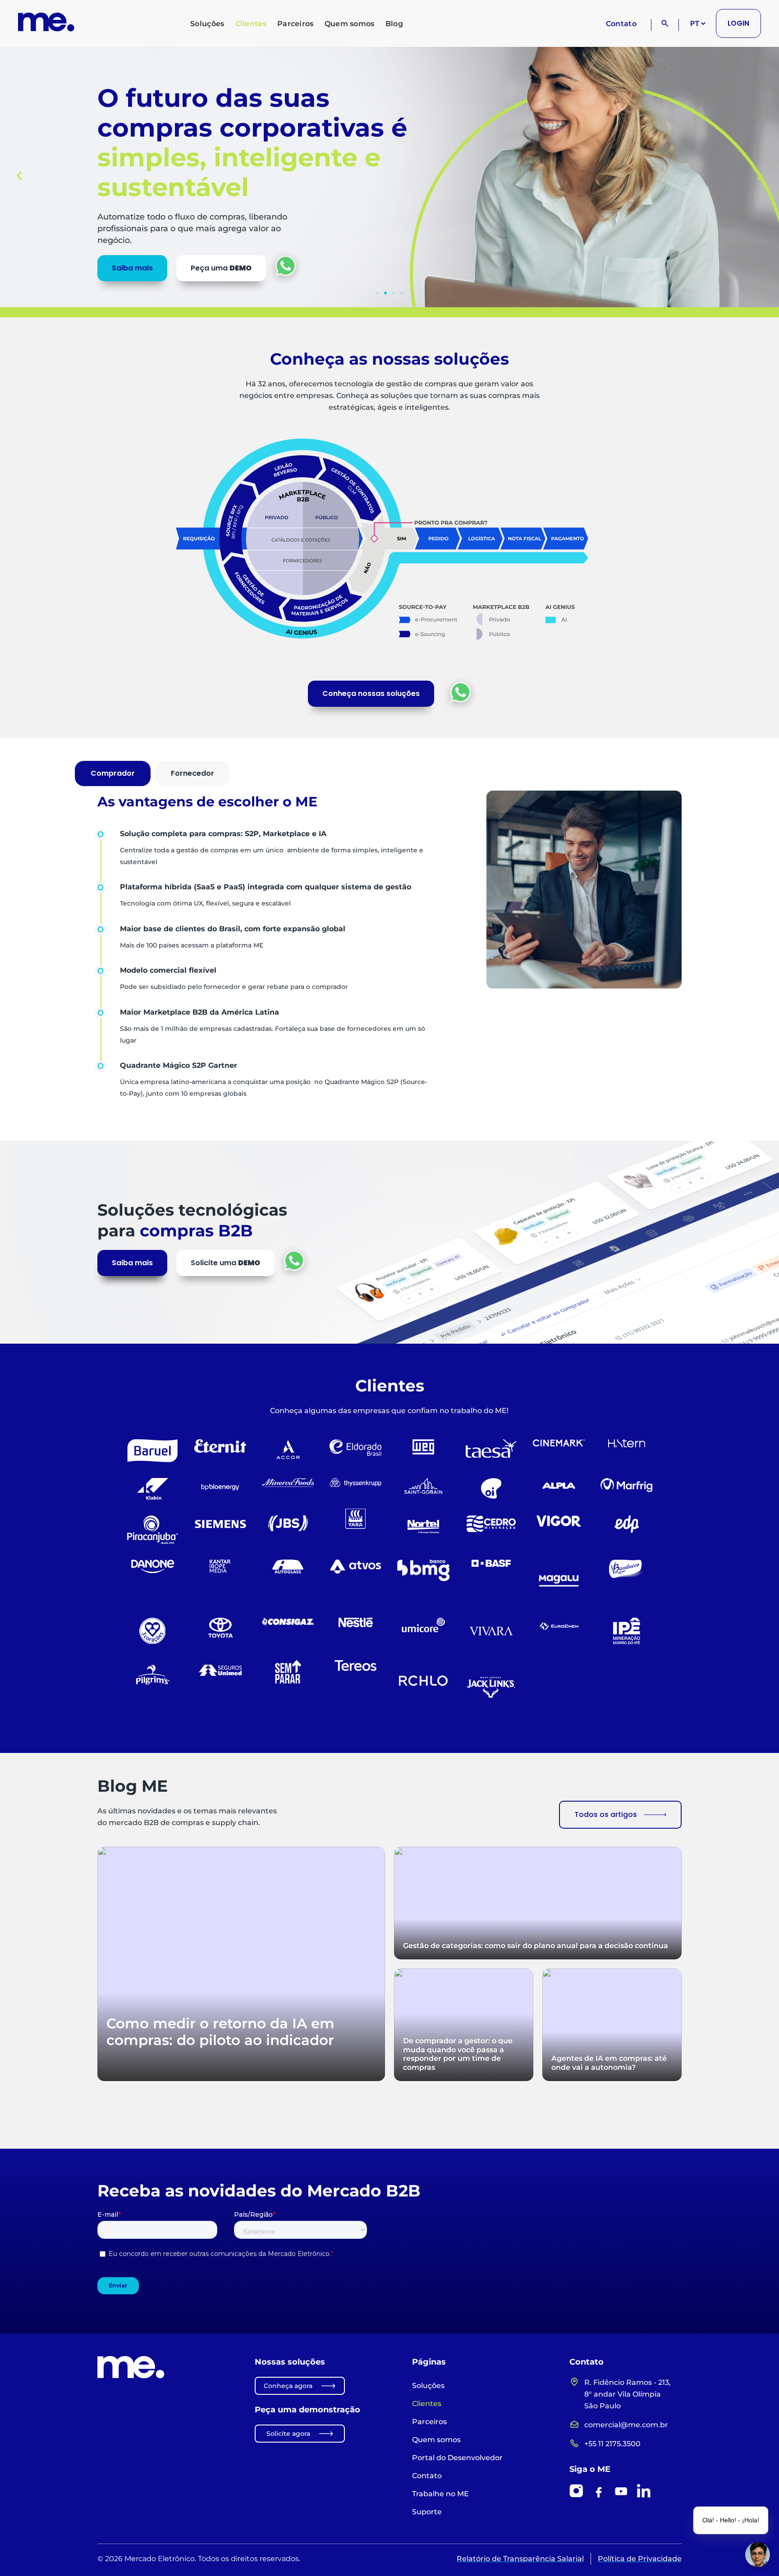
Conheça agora (288, 2386)
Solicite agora (288, 2434)
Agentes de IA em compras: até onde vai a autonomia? (609, 2063)
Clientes (251, 24)
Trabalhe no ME (440, 2494)
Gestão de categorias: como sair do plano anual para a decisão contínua (536, 1945)
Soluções (207, 24)
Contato (621, 24)
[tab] (113, 773)
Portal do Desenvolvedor (457, 2458)
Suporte (427, 2512)
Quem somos (350, 24)
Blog (394, 24)
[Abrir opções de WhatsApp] (461, 692)
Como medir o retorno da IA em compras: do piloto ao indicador (220, 2032)
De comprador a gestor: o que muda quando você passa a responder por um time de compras (458, 2054)
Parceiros (296, 24)
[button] (19, 175)
